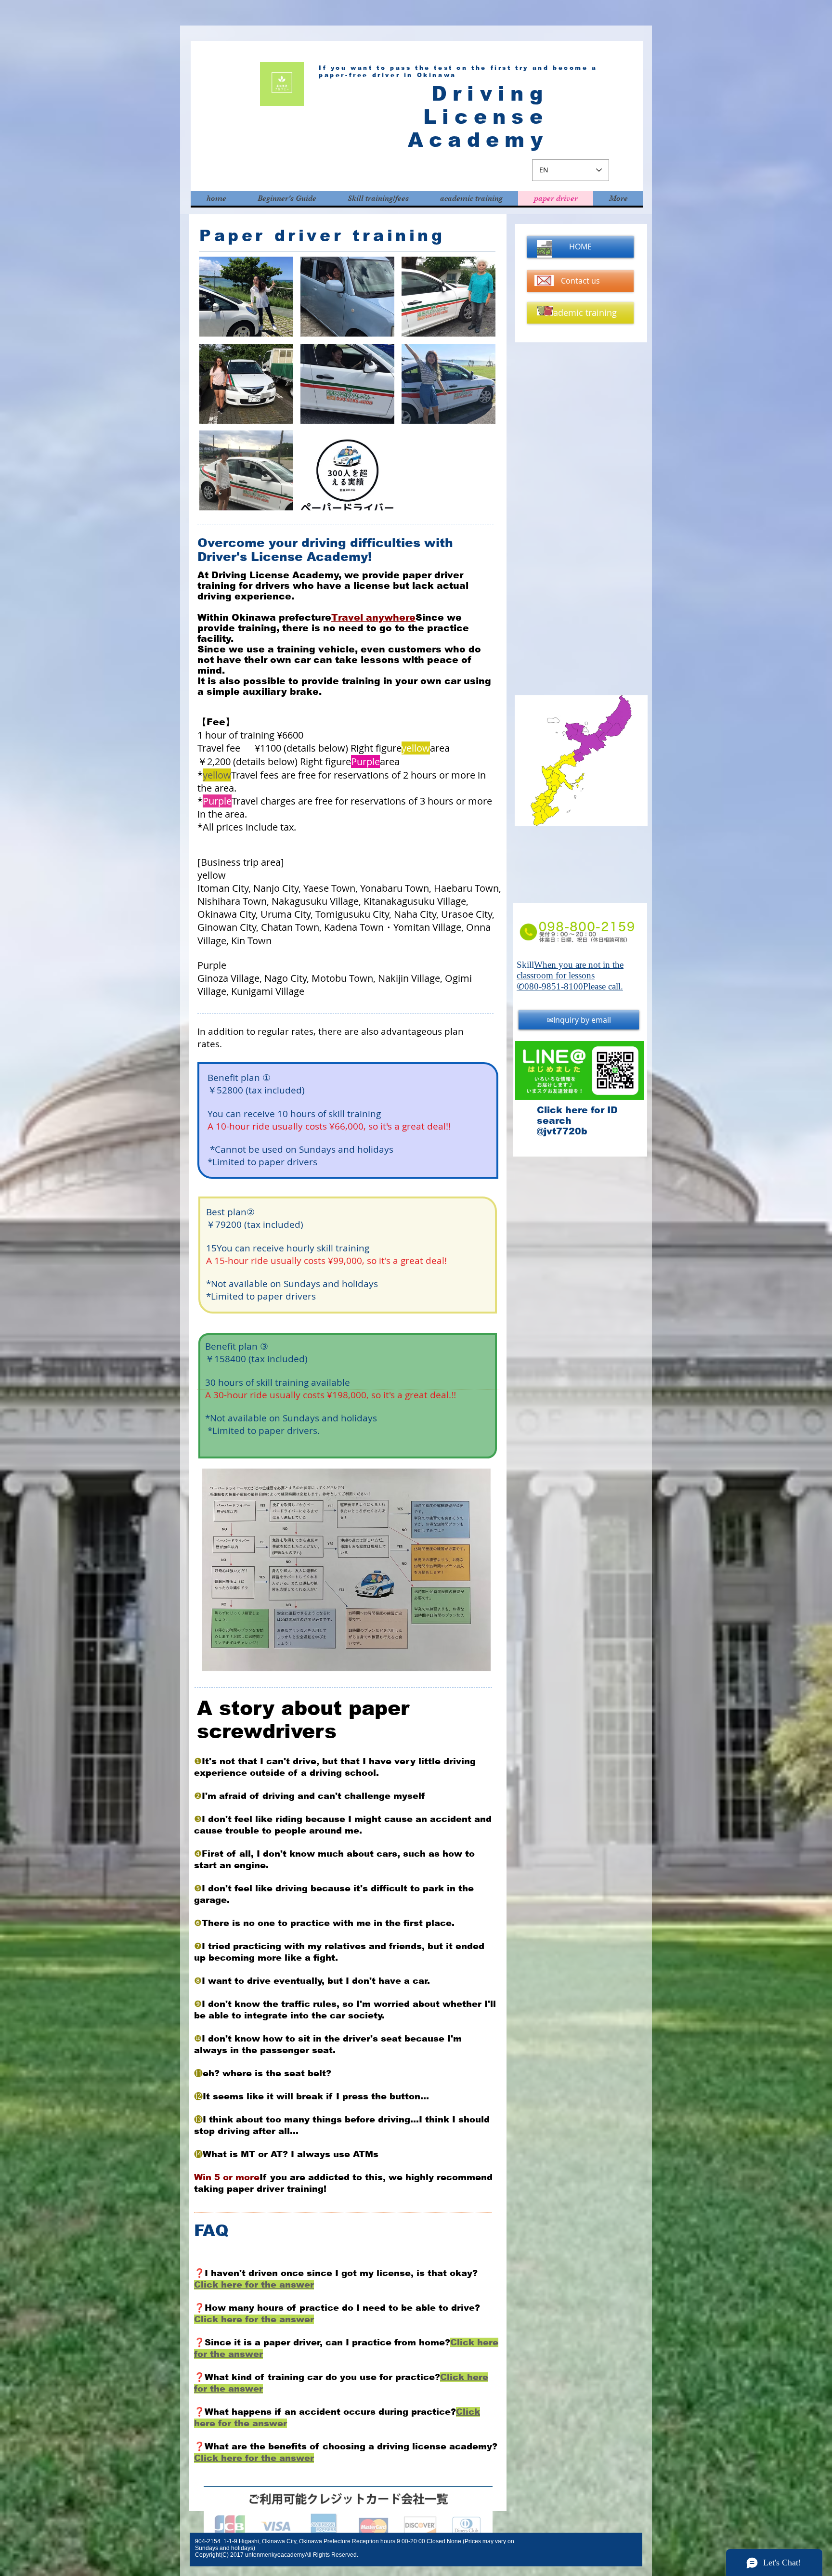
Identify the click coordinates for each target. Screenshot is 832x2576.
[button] (246, 297)
